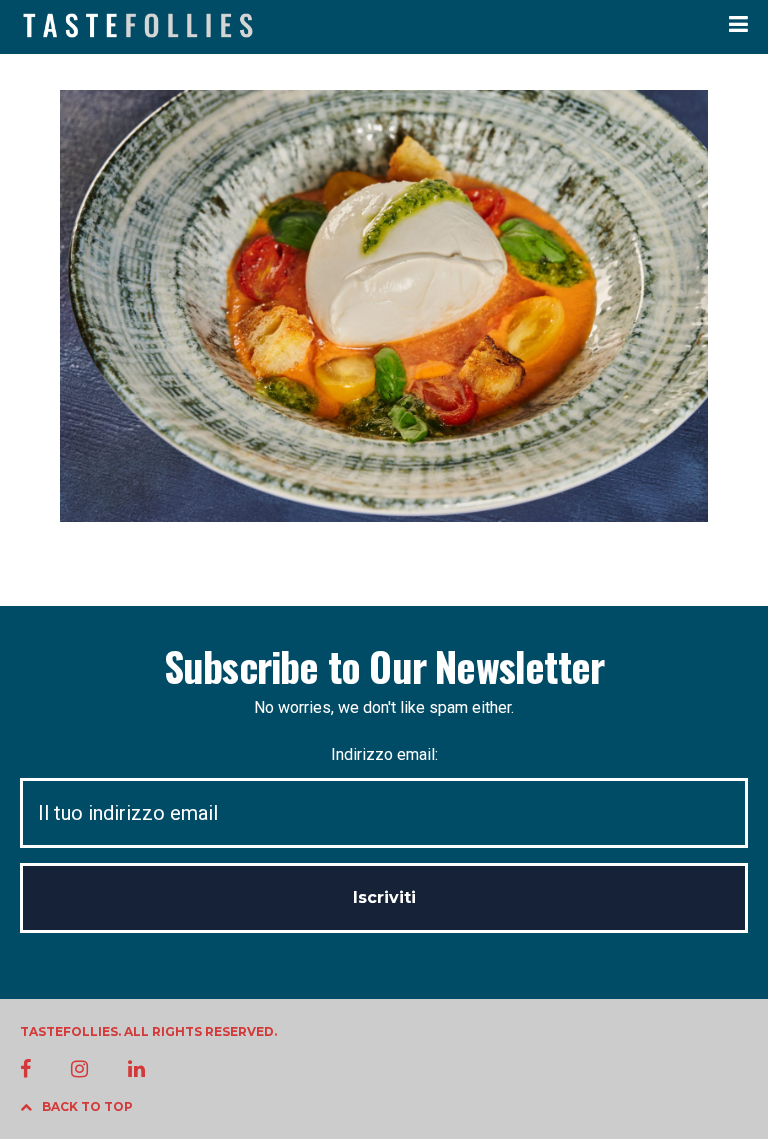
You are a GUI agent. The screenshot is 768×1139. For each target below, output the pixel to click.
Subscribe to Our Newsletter (384, 666)
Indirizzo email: (384, 754)
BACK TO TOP (87, 1106)
